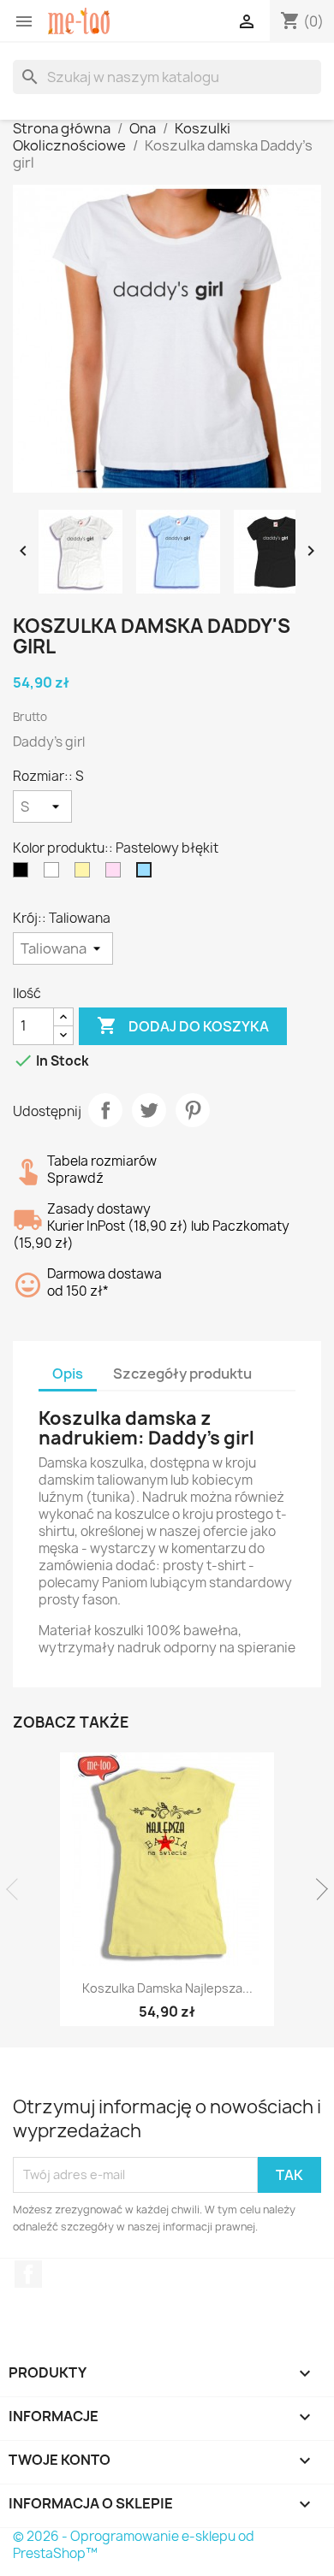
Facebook (28, 2274)
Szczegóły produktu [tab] (182, 1374)
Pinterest (193, 1110)
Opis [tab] (68, 1374)
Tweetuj (149, 1110)
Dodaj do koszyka (183, 1025)
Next (317, 1889)
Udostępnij (105, 1110)
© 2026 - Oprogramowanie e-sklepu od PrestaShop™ (134, 2545)
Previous (17, 1889)
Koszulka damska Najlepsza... (167, 1988)
